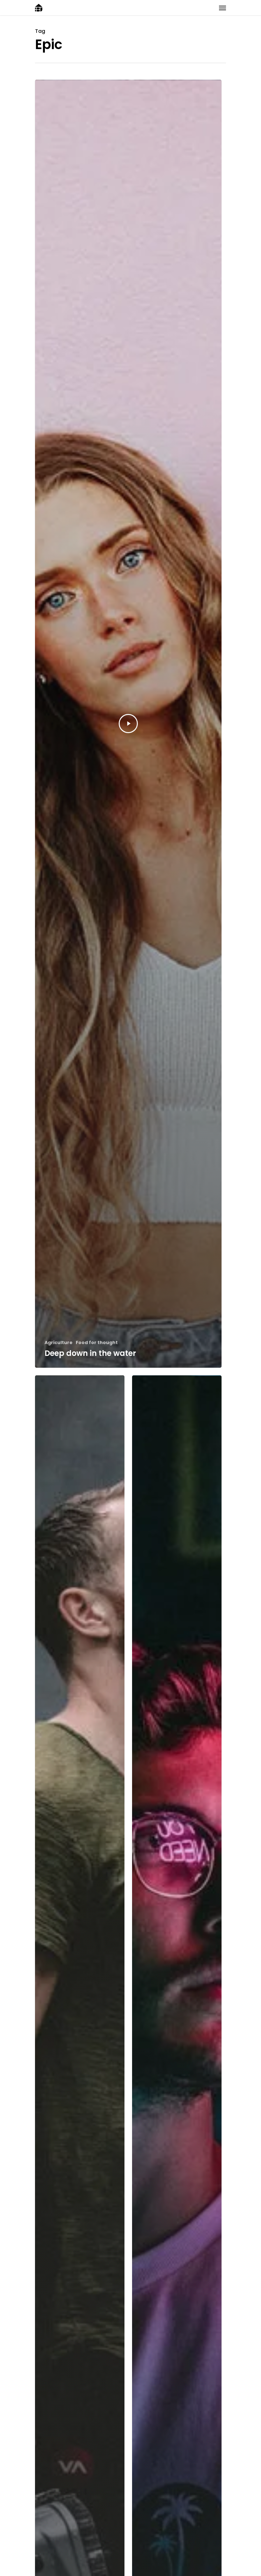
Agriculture (59, 1343)
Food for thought (97, 1343)
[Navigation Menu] (222, 8)
